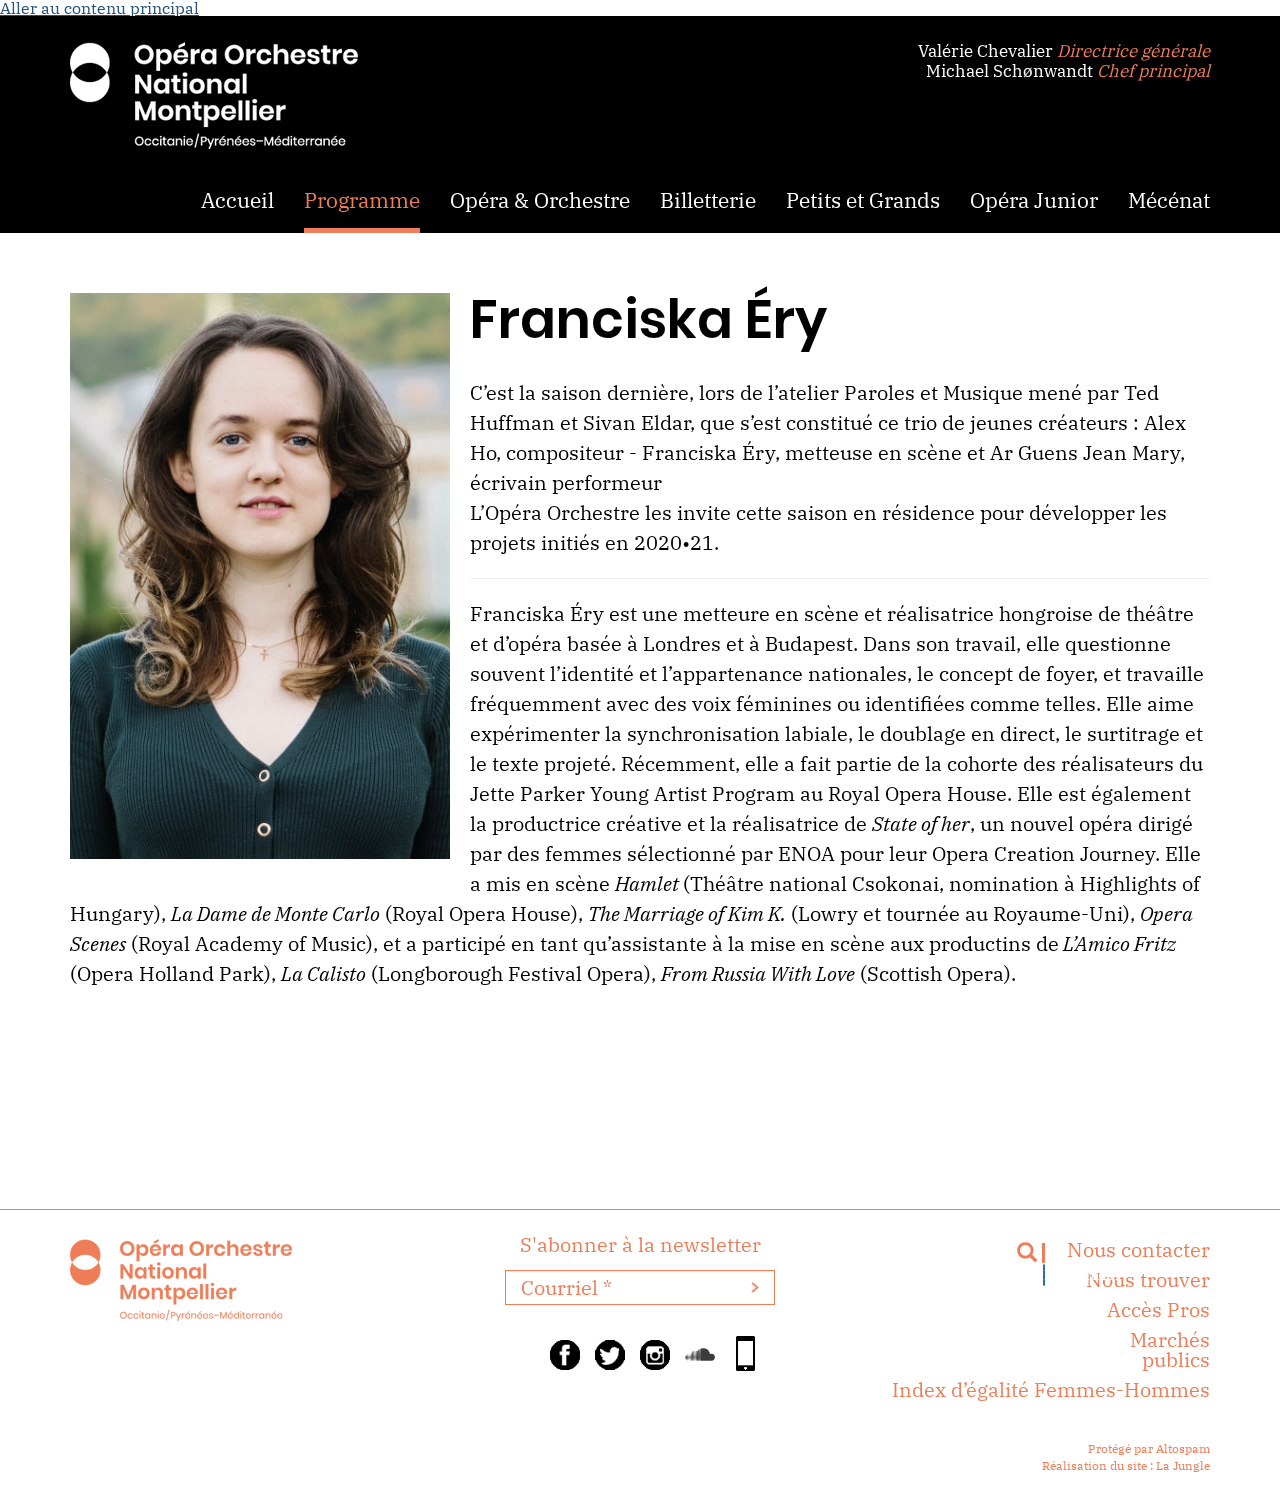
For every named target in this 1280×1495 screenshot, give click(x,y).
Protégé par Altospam (1149, 1448)
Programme (362, 200)
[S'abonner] (755, 1287)
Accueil (237, 200)
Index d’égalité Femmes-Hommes (1051, 1389)
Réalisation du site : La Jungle (1126, 1465)
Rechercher (1044, 1275)
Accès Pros (1158, 1309)
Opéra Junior (1034, 200)
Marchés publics (1170, 1349)
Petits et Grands (863, 200)
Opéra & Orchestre (540, 200)
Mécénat (1169, 200)
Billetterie (708, 200)
